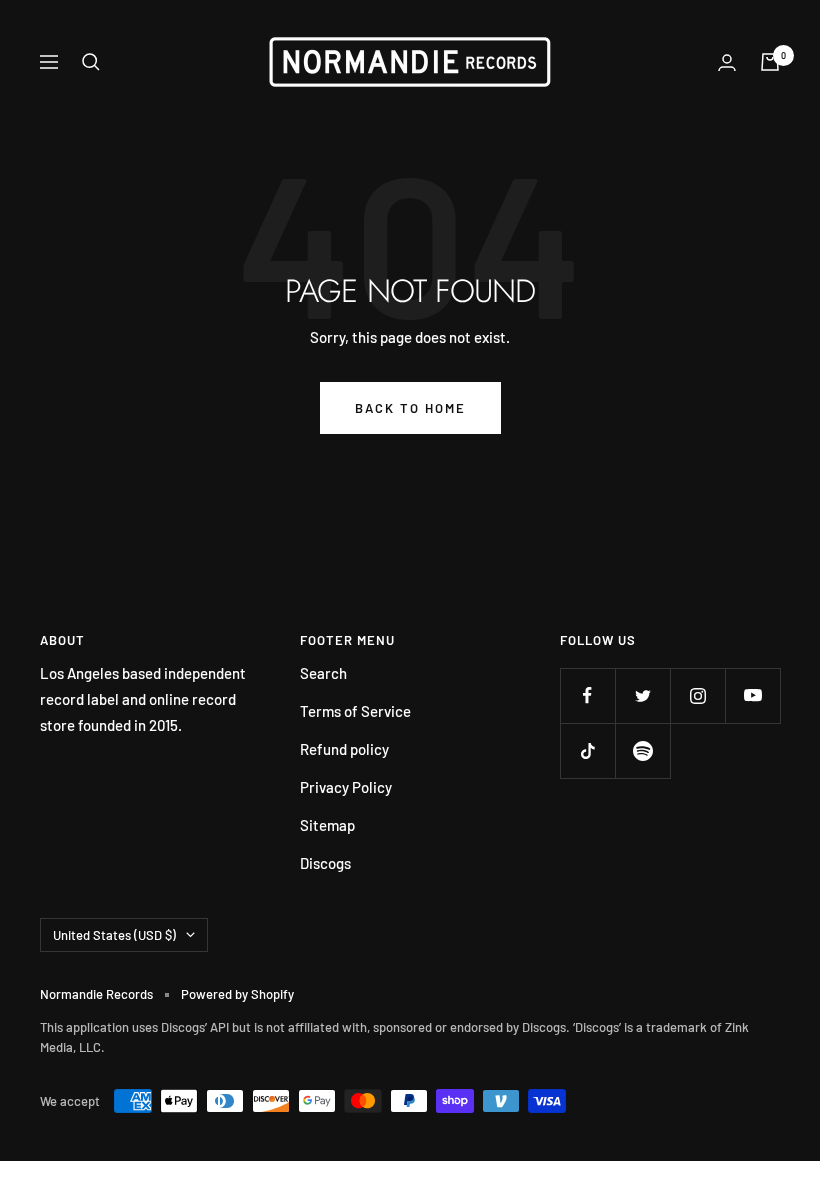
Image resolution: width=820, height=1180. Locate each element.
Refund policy (344, 749)
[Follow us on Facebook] (587, 695)
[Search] (91, 62)
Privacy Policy (346, 787)
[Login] (727, 62)
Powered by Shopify (237, 994)
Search (323, 673)
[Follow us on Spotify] (642, 750)
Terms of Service (355, 711)
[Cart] (770, 62)
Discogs (325, 863)
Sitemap (327, 825)
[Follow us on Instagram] (697, 695)
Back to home (410, 408)
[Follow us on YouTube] (752, 695)
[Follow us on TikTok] (587, 750)
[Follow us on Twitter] (642, 695)
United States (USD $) (114, 935)
